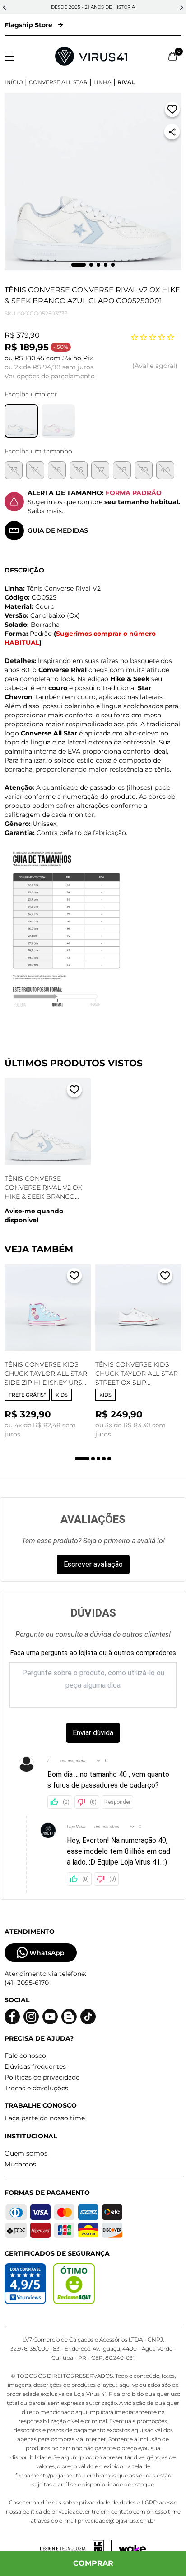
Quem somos (26, 2153)
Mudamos (20, 2164)
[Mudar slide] (79, 265)
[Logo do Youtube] (50, 2017)
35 (57, 470)
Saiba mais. (45, 511)
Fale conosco (25, 2056)
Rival (126, 82)
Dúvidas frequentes (35, 2066)
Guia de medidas (58, 530)
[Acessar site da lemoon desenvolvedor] (76, 2549)
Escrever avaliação (93, 1564)
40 (165, 470)
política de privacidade (53, 2512)
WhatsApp (47, 1953)
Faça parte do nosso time (45, 2118)
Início (14, 82)
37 (100, 470)
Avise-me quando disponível (34, 1216)
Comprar (93, 2563)
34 (35, 470)
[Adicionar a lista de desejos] (172, 111)
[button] (5, 7)
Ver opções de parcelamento (50, 376)
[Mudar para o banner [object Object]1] (82, 1459)
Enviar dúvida (93, 1733)
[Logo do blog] (69, 2017)
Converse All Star (58, 82)
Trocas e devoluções (36, 2088)
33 (14, 470)
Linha (102, 82)
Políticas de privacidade (42, 2077)
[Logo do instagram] (31, 2017)
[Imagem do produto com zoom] (93, 181)
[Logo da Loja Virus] (91, 56)
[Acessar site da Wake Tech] (132, 2549)
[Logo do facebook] (12, 2017)
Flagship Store (28, 25)
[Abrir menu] (9, 56)
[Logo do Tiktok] (88, 2017)
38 (122, 470)
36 (79, 470)
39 (144, 470)
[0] (173, 56)
